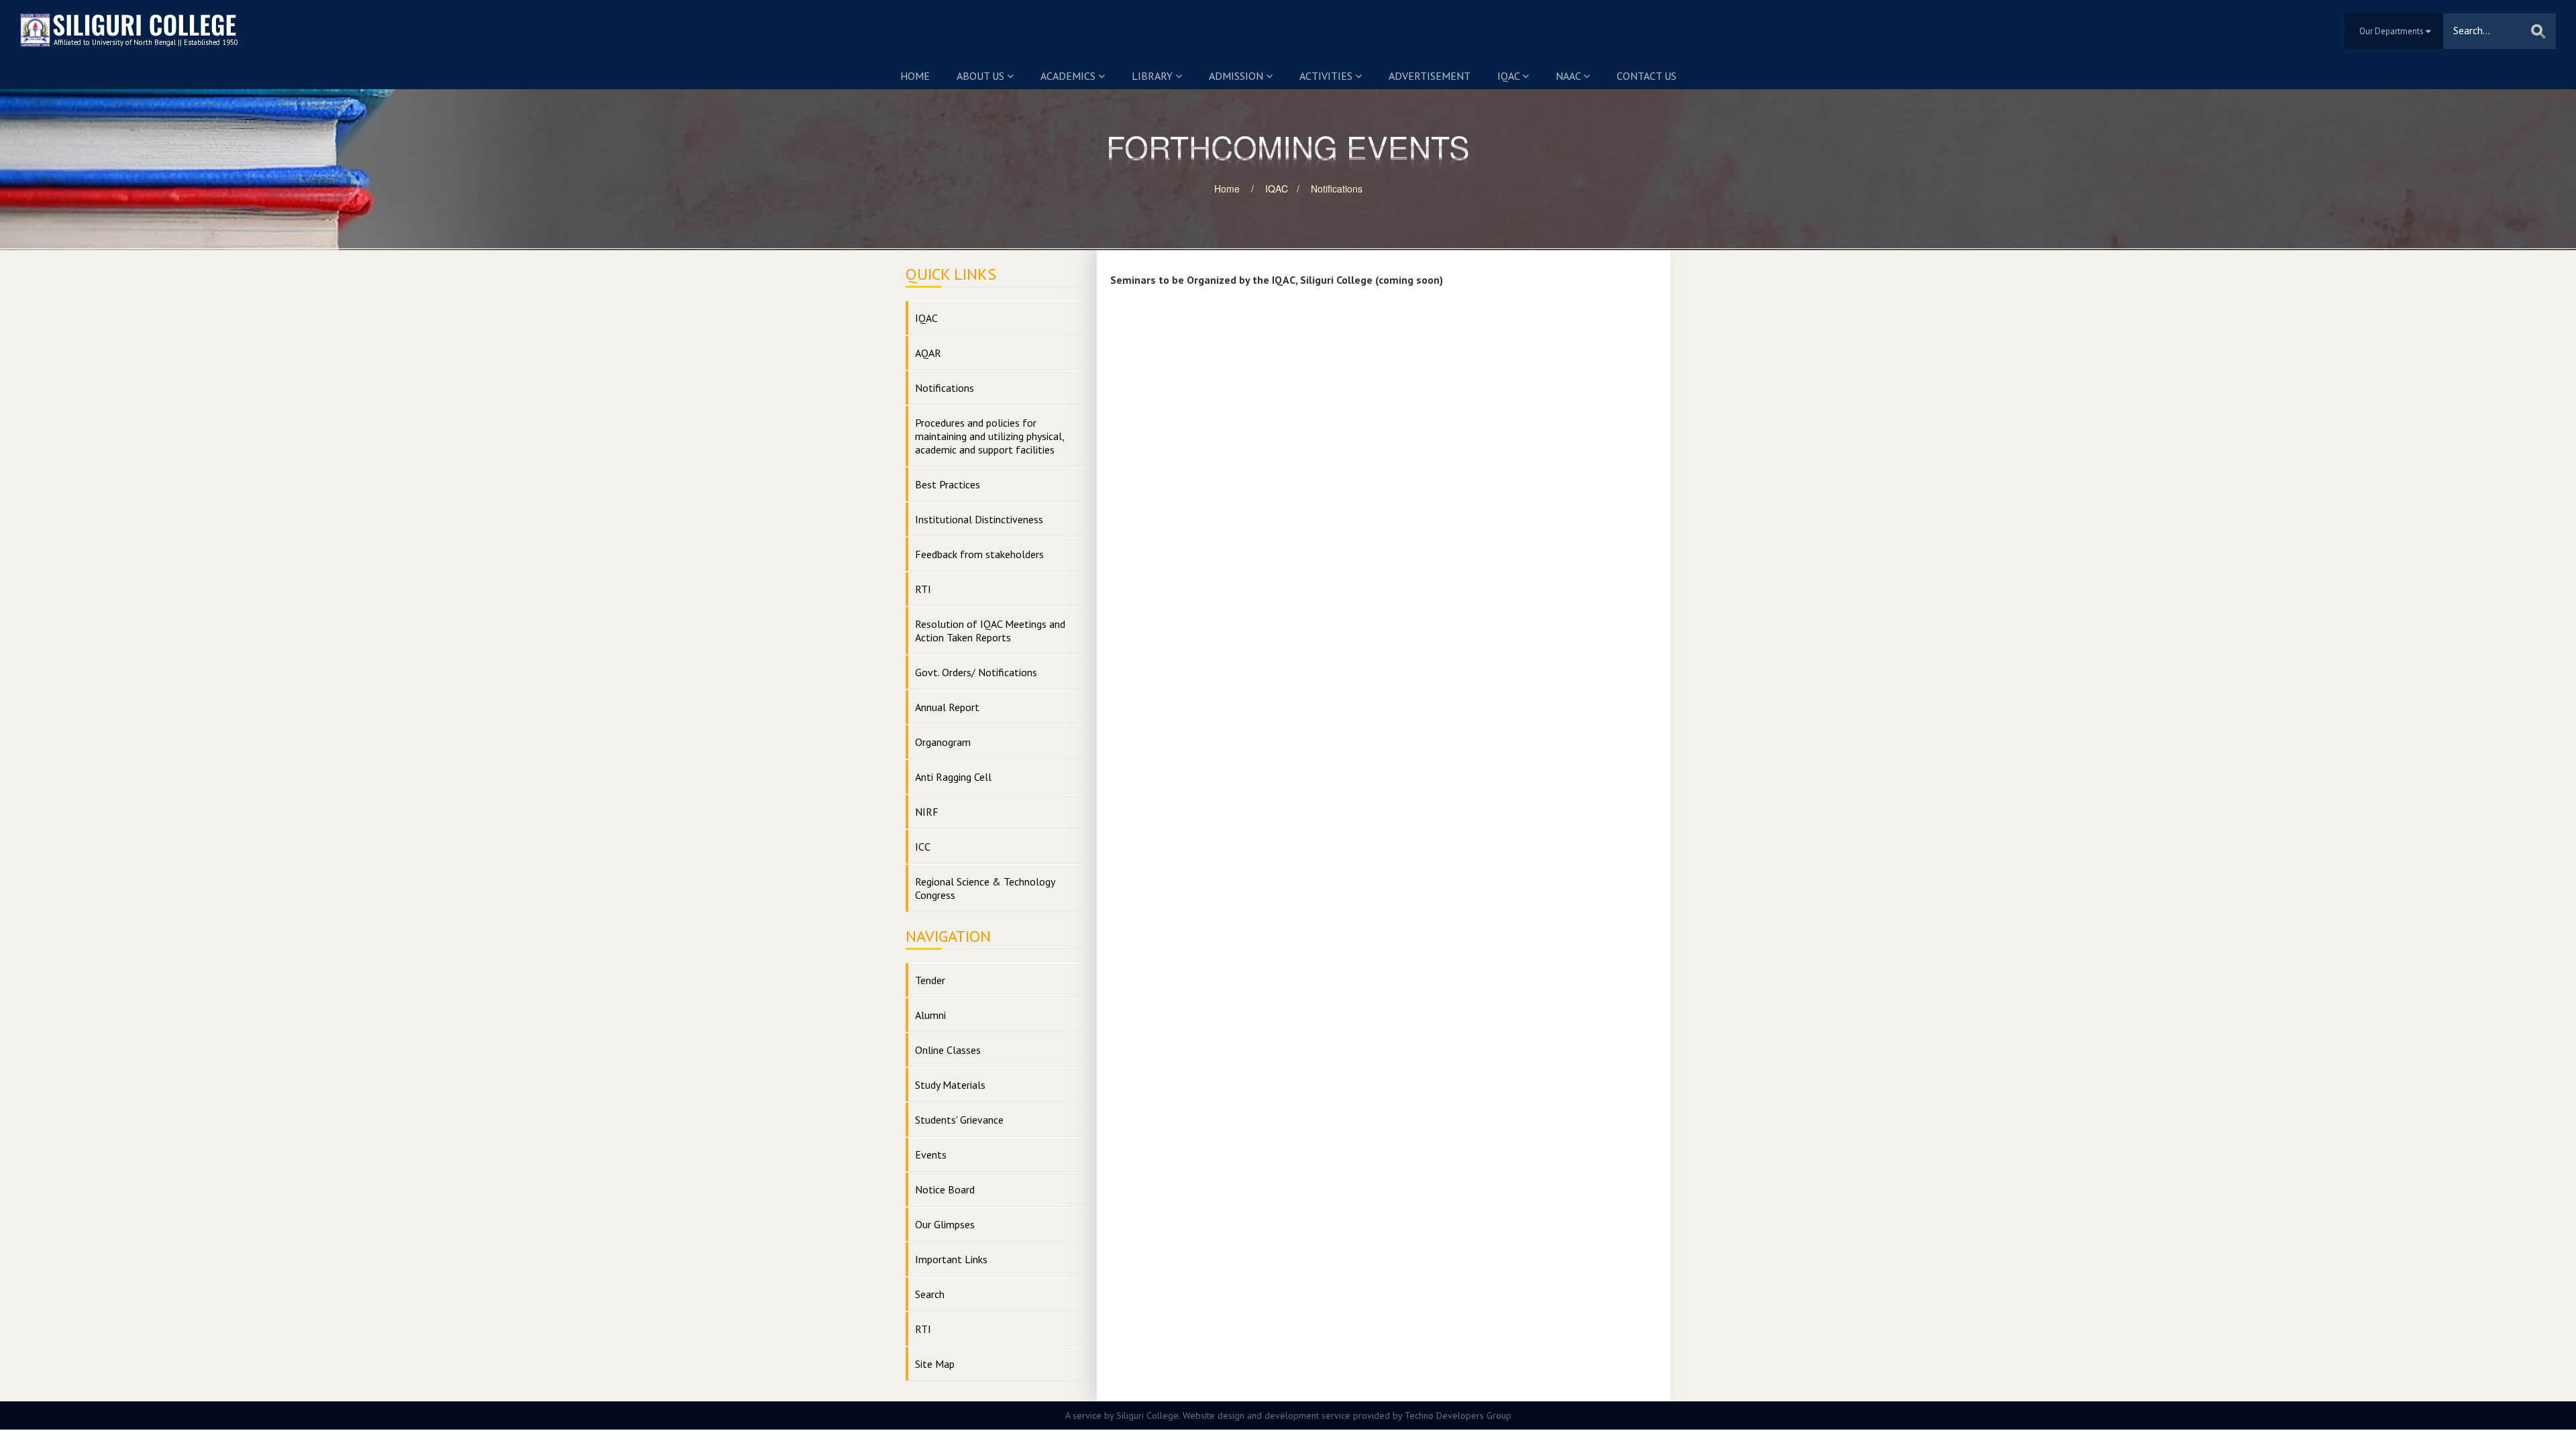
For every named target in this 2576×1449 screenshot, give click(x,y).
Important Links (951, 1259)
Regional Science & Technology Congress (985, 888)
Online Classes (948, 1050)
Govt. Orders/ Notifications (976, 672)
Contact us (1647, 76)
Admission (1237, 76)
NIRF (927, 812)
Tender (930, 980)
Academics (1069, 76)
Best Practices (948, 484)
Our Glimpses (945, 1224)
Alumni (930, 1015)
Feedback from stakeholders (979, 554)
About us (982, 76)
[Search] (2538, 31)
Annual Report (947, 707)
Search (930, 1294)
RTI (923, 589)
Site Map (935, 1364)
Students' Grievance (959, 1120)
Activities (1327, 76)
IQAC (1510, 76)
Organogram (943, 742)
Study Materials (950, 1085)
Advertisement (1430, 76)
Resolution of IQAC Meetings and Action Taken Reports (990, 631)
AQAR (928, 353)
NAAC (1569, 76)
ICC (923, 847)
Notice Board (945, 1189)
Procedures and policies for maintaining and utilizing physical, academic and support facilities (990, 436)
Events (931, 1155)
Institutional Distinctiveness (979, 519)
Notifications (1337, 189)
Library (1153, 76)
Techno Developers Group (1458, 1415)
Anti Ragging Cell (953, 777)
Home (915, 76)
